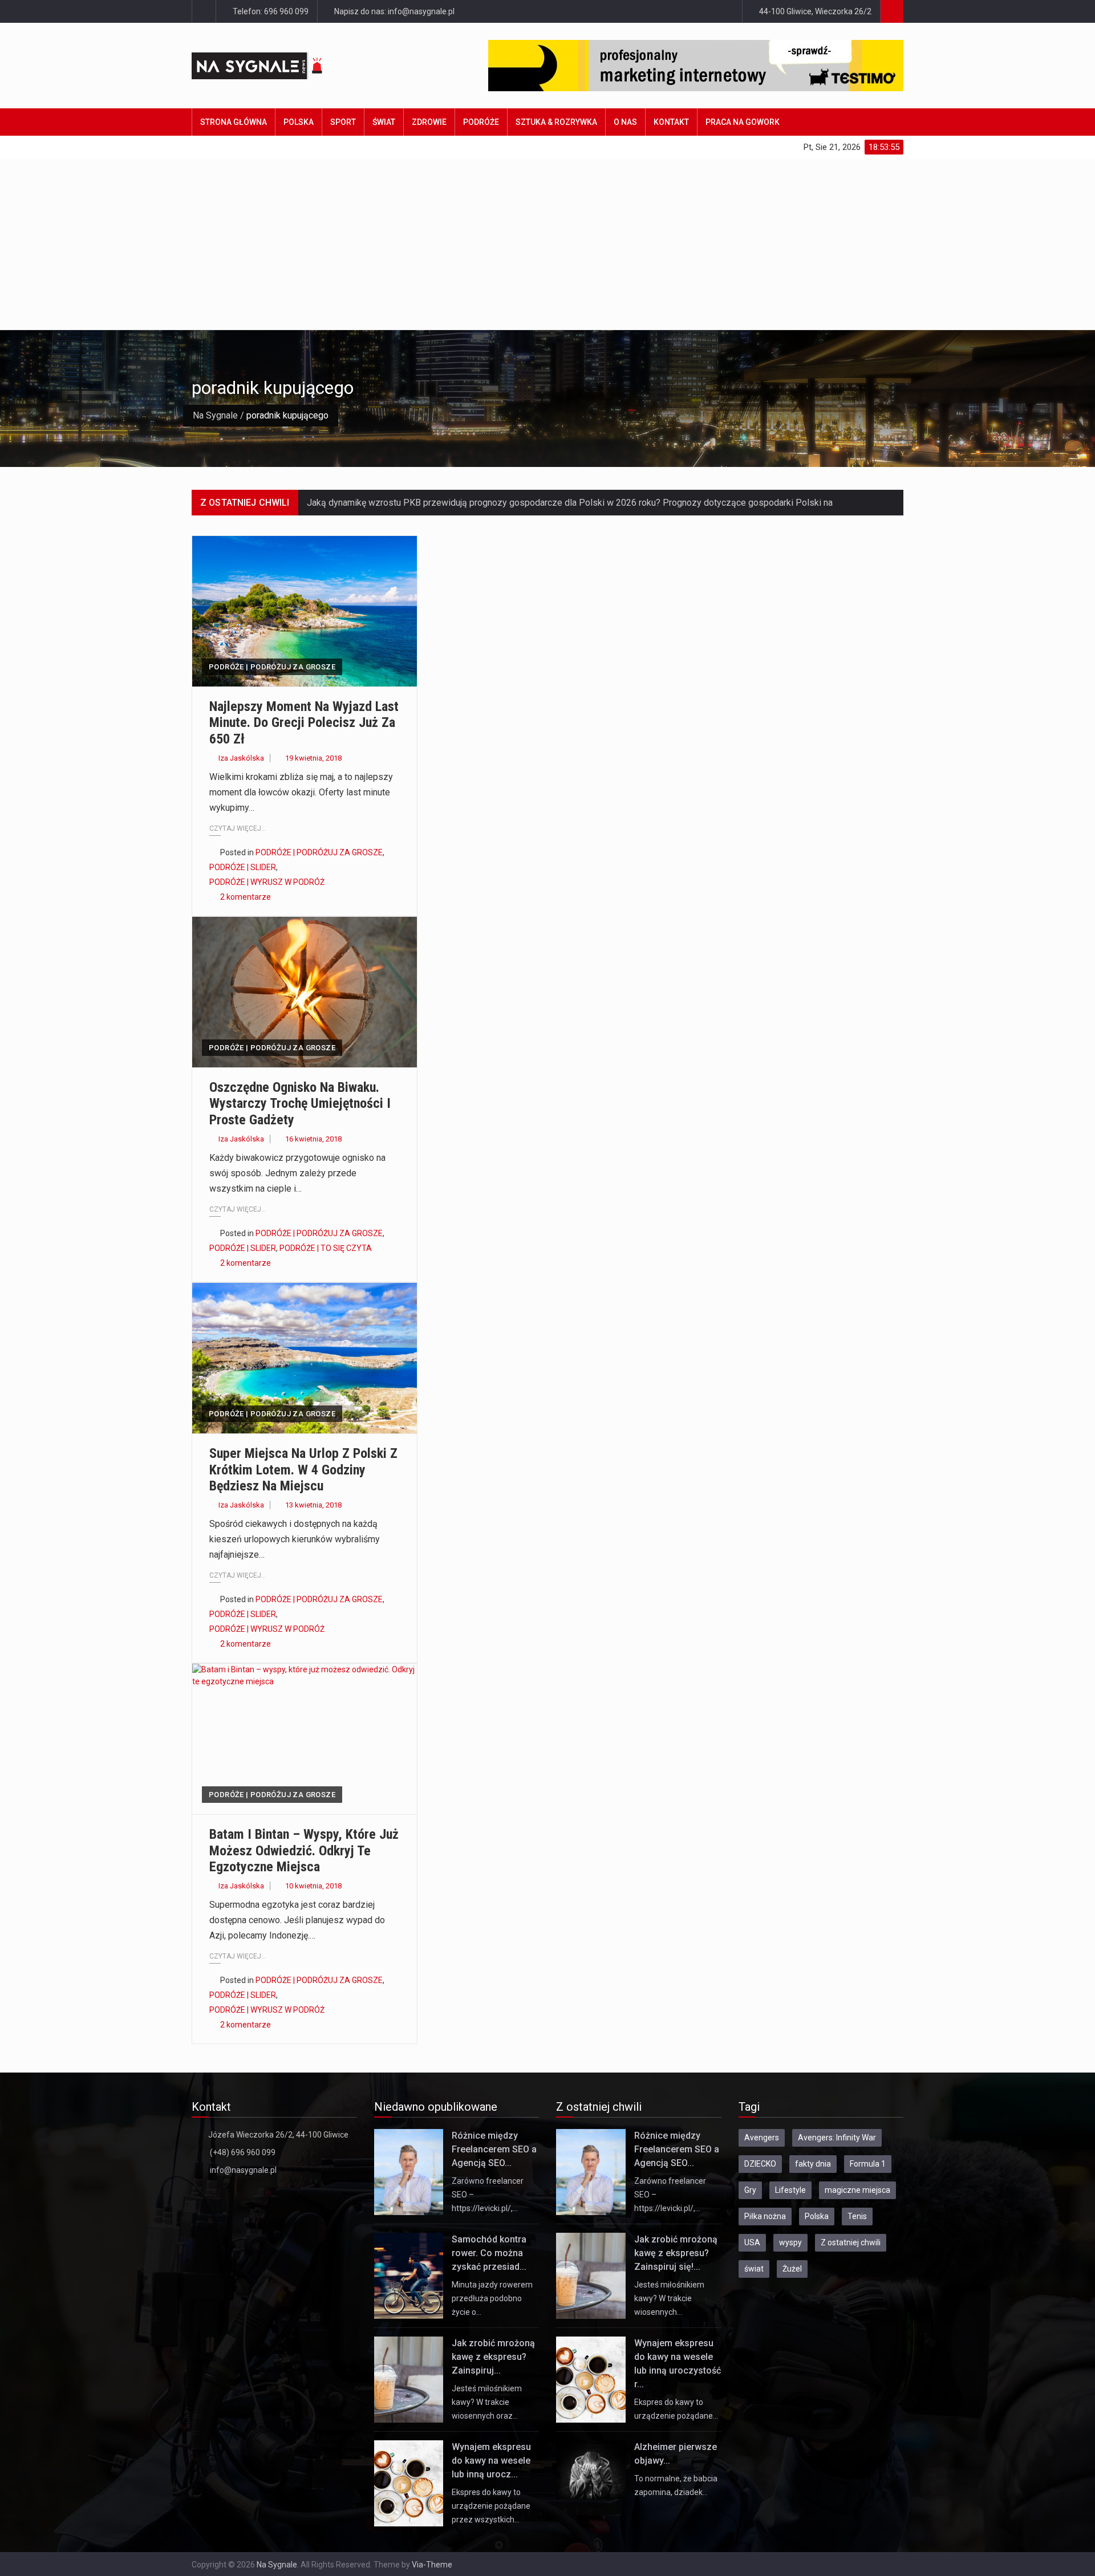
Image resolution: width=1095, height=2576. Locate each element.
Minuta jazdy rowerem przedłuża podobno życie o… (492, 2298)
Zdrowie (429, 122)
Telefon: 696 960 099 (270, 11)
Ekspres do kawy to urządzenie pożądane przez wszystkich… (491, 2506)
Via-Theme (432, 2565)
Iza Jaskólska (241, 758)
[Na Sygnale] (279, 66)
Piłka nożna (765, 2216)
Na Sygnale (215, 415)
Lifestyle (790, 2190)
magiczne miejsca (857, 2190)
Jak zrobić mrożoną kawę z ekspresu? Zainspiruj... (493, 2357)
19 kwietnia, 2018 (313, 758)
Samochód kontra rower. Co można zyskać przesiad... (489, 2253)
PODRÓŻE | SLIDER (243, 867)
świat (754, 2269)
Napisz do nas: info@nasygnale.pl (394, 11)
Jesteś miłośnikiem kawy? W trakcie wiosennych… (669, 2298)
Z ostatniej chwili (851, 2242)
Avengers (762, 2138)
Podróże (481, 122)
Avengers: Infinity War (837, 2138)
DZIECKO (760, 2164)
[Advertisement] (547, 244)
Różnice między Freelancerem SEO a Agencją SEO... (494, 2149)
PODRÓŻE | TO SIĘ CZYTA (326, 1248)
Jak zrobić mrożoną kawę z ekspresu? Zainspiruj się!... (676, 2253)
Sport (343, 122)
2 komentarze (246, 897)
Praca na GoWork (743, 122)
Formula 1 (868, 2164)
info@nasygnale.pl (243, 2170)
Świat (384, 122)
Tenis (857, 2216)
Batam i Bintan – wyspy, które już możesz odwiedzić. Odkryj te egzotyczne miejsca (304, 1851)
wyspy (790, 2242)
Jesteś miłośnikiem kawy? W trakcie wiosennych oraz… (487, 2402)
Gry (750, 2190)
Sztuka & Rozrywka (556, 122)
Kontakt (671, 122)
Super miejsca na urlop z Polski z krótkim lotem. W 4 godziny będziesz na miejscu (303, 1470)
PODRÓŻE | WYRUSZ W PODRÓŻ (267, 882)
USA (752, 2242)
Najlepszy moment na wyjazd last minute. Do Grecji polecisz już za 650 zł (304, 723)
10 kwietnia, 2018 (313, 1886)
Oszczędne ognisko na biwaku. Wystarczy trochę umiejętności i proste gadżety (300, 1104)
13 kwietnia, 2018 (313, 1505)
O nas (625, 122)
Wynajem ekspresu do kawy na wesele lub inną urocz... (491, 2461)
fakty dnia (813, 2164)
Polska (299, 122)
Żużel (792, 2269)
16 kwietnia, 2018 (313, 1139)
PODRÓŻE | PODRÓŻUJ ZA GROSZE (272, 667)
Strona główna (234, 122)
